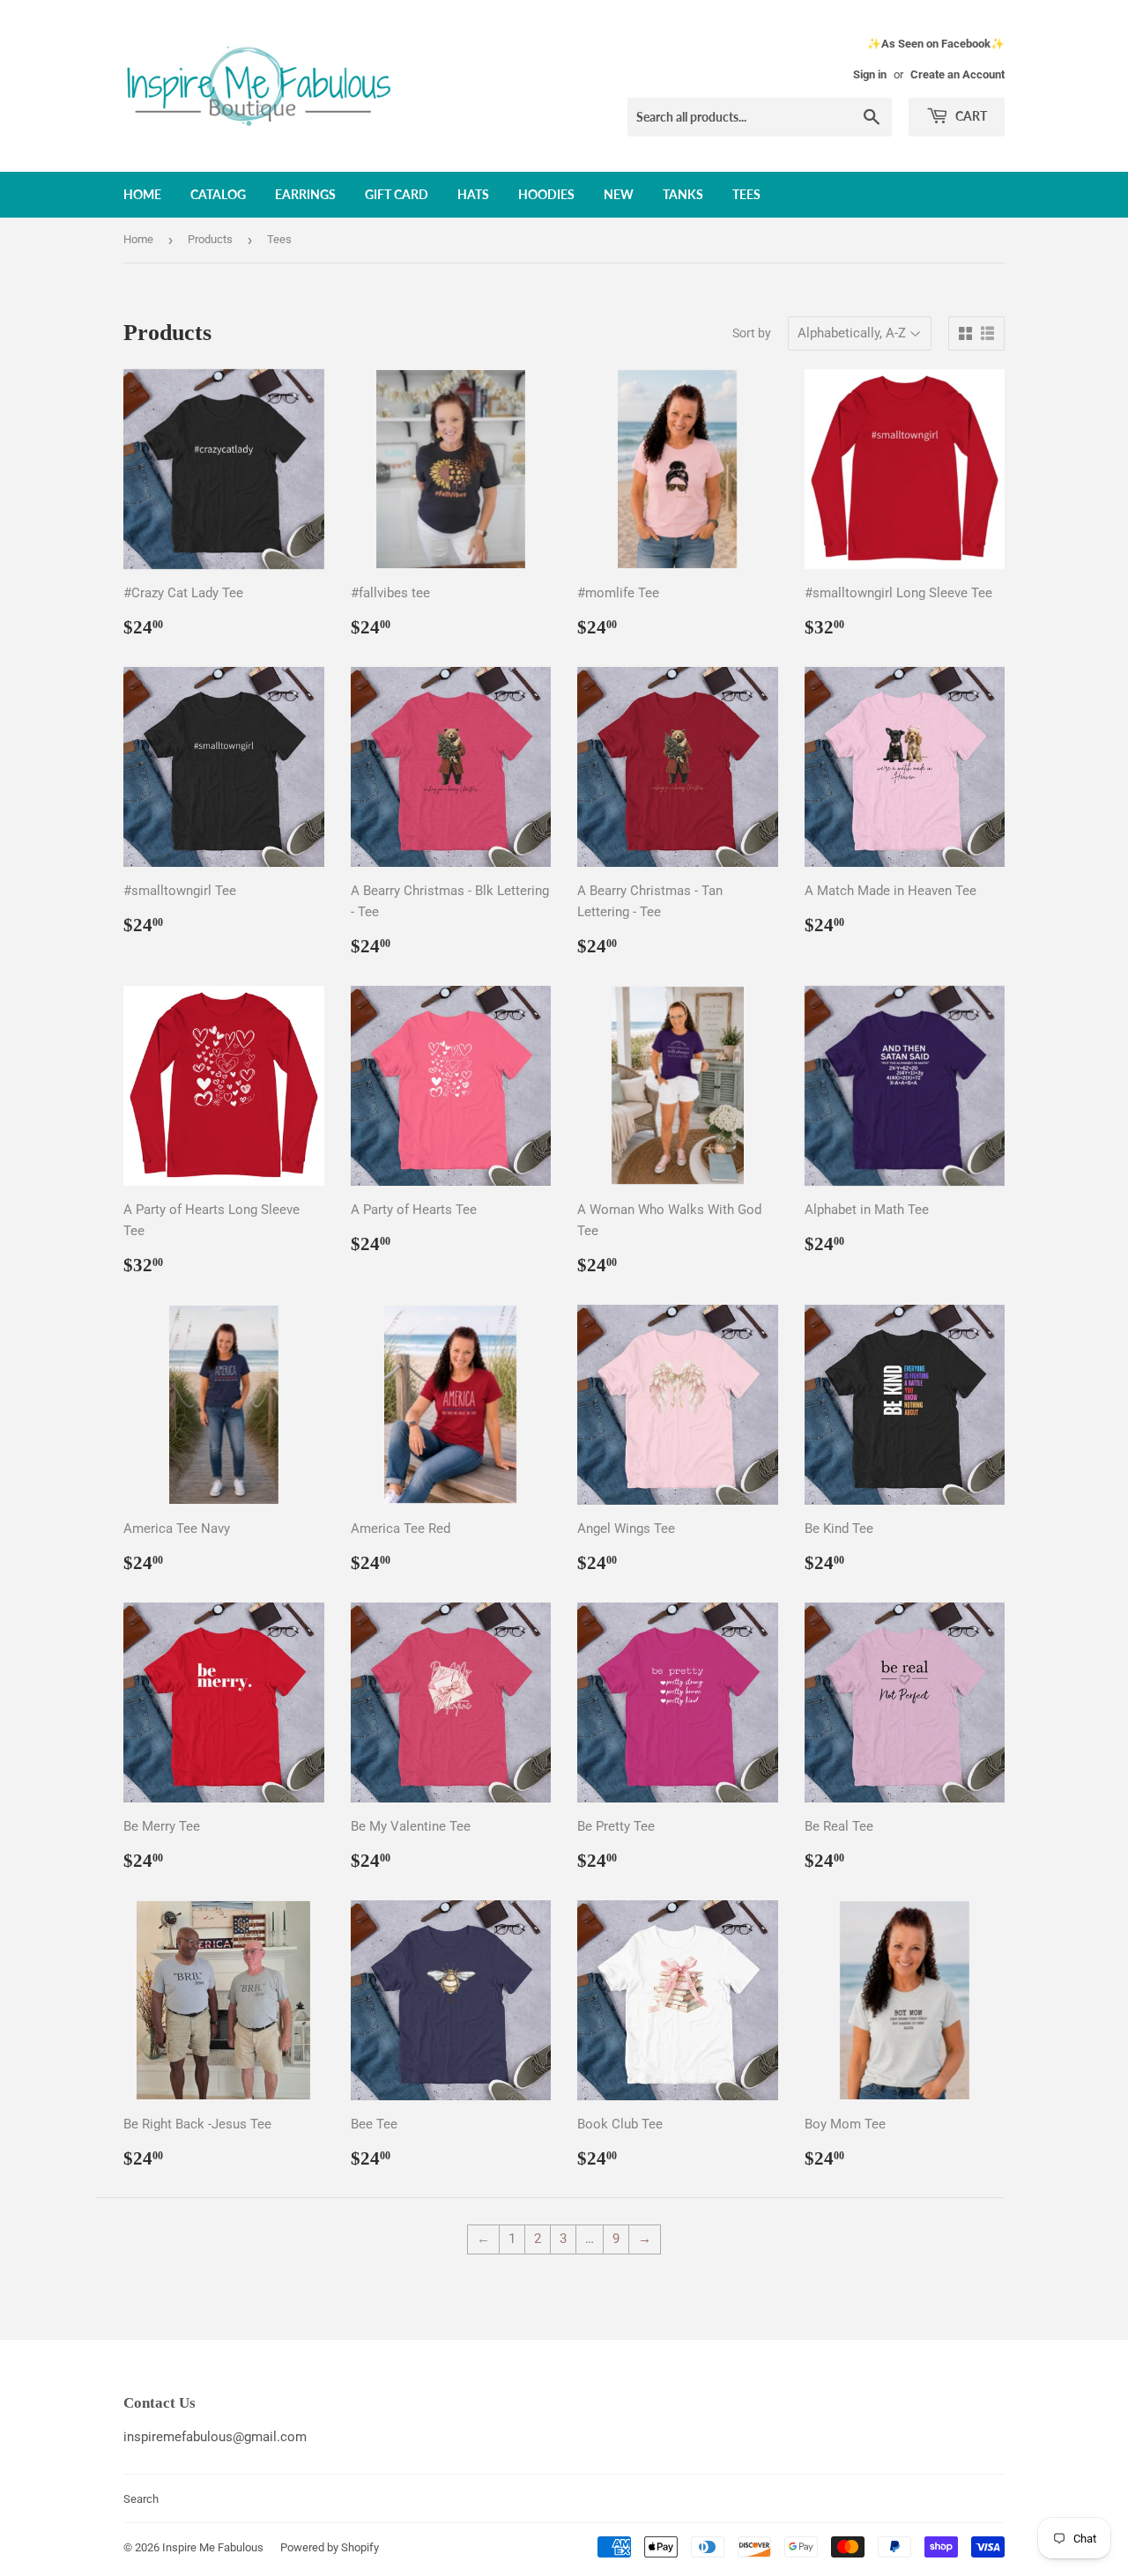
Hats (473, 194)
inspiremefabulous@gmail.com (215, 2437)
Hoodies (546, 194)
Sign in (870, 74)
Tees (746, 194)
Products (210, 239)
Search (141, 2499)
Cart (970, 116)
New (619, 194)
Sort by (752, 333)
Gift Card (397, 194)
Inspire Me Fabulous (213, 2547)
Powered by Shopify (330, 2547)
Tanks (683, 194)
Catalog (218, 194)
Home (142, 194)
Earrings (305, 194)
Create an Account (957, 74)
